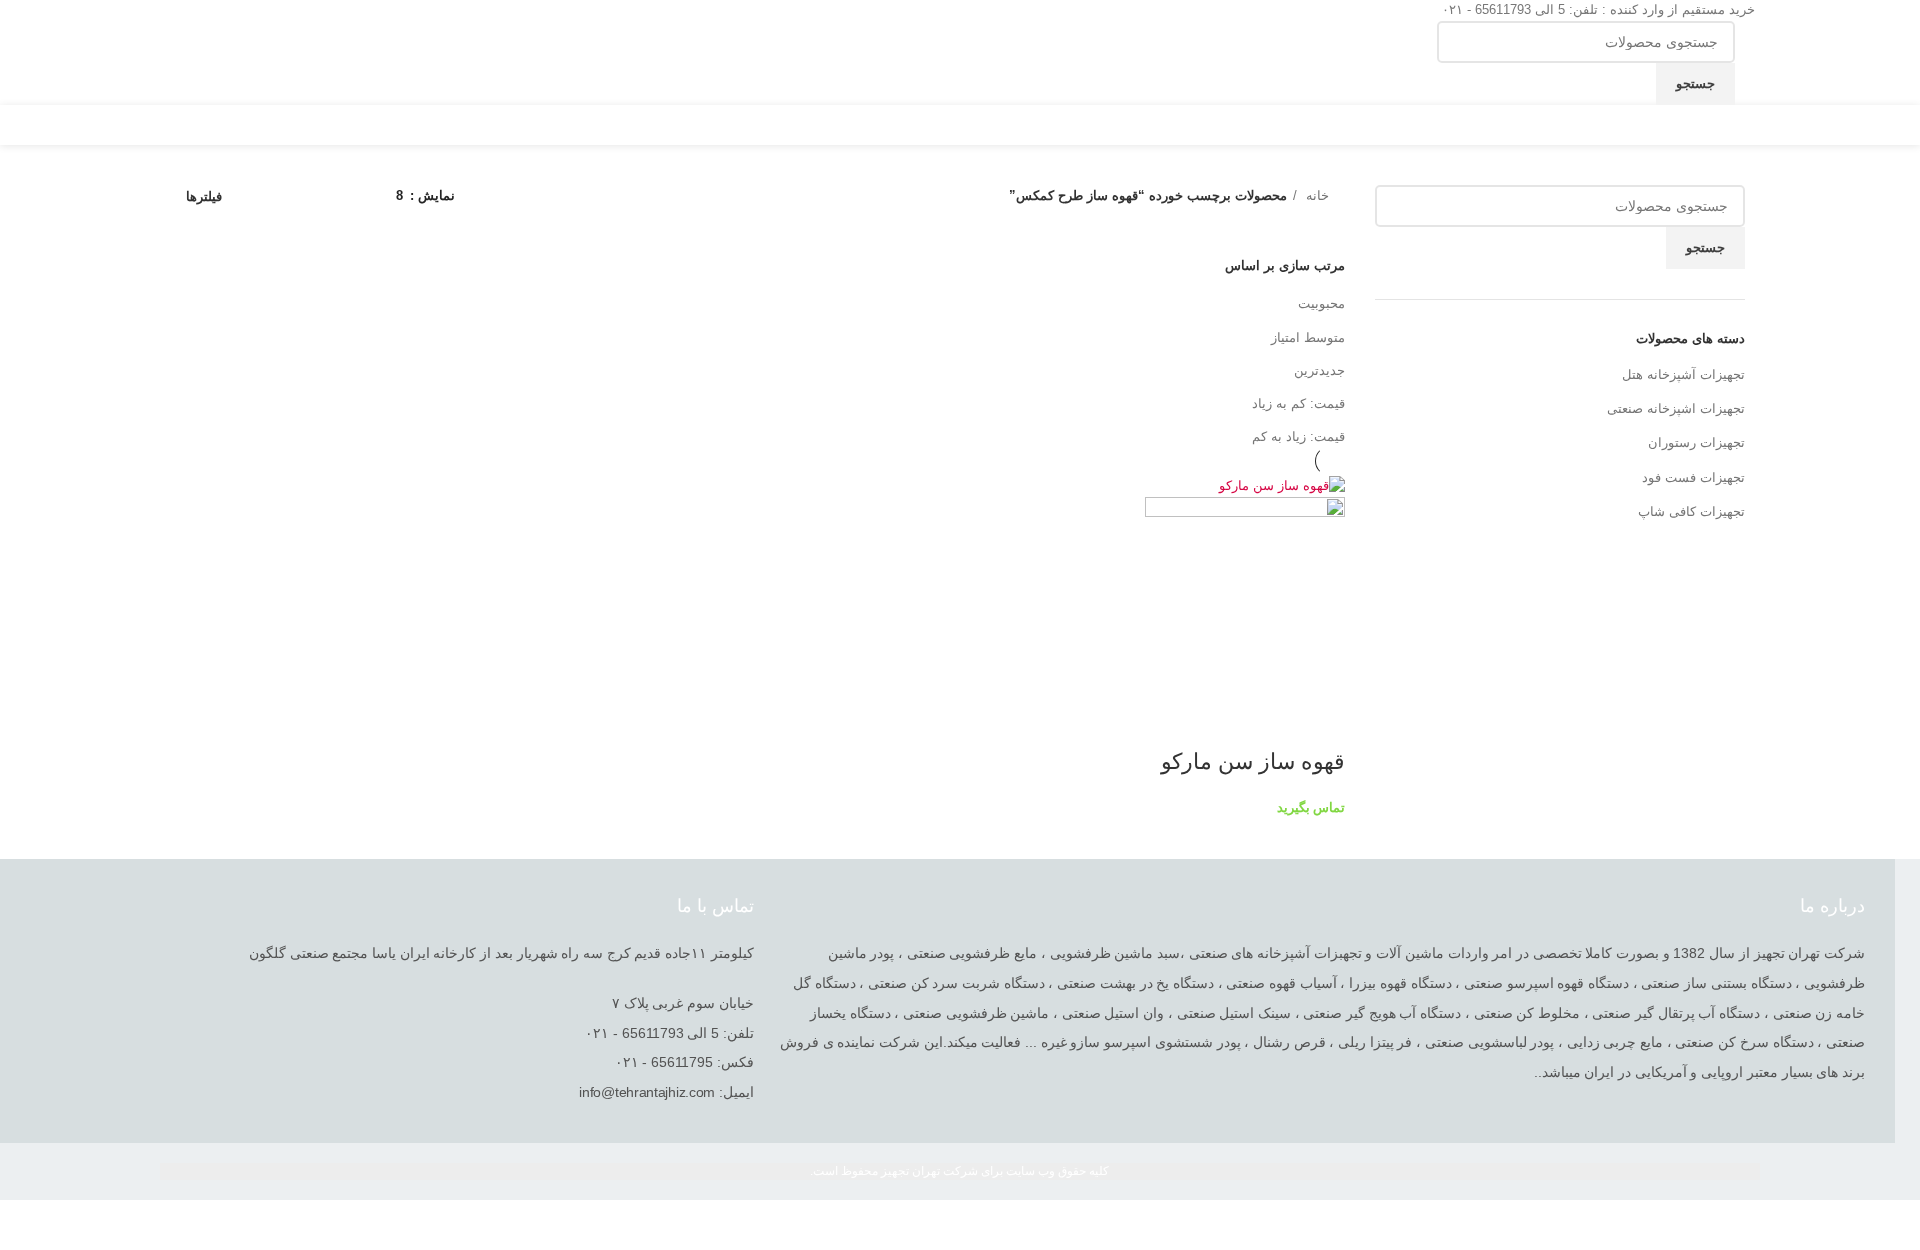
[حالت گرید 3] (320, 196)
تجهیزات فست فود (1693, 477)
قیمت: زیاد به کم (1298, 436)
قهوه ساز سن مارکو (1250, 761)
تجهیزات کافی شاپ (1691, 511)
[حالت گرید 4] (291, 196)
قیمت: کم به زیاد (1298, 403)
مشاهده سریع (1320, 722)
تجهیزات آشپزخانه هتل (1683, 374)
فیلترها (204, 196)
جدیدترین (1319, 370)
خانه (1315, 195)
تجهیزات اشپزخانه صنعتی (1676, 408)
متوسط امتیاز (1308, 337)
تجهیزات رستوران (1696, 442)
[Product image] (1245, 596)
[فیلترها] (1895, 1225)
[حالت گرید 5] (261, 196)
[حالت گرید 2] (350, 196)
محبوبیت (1321, 303)
